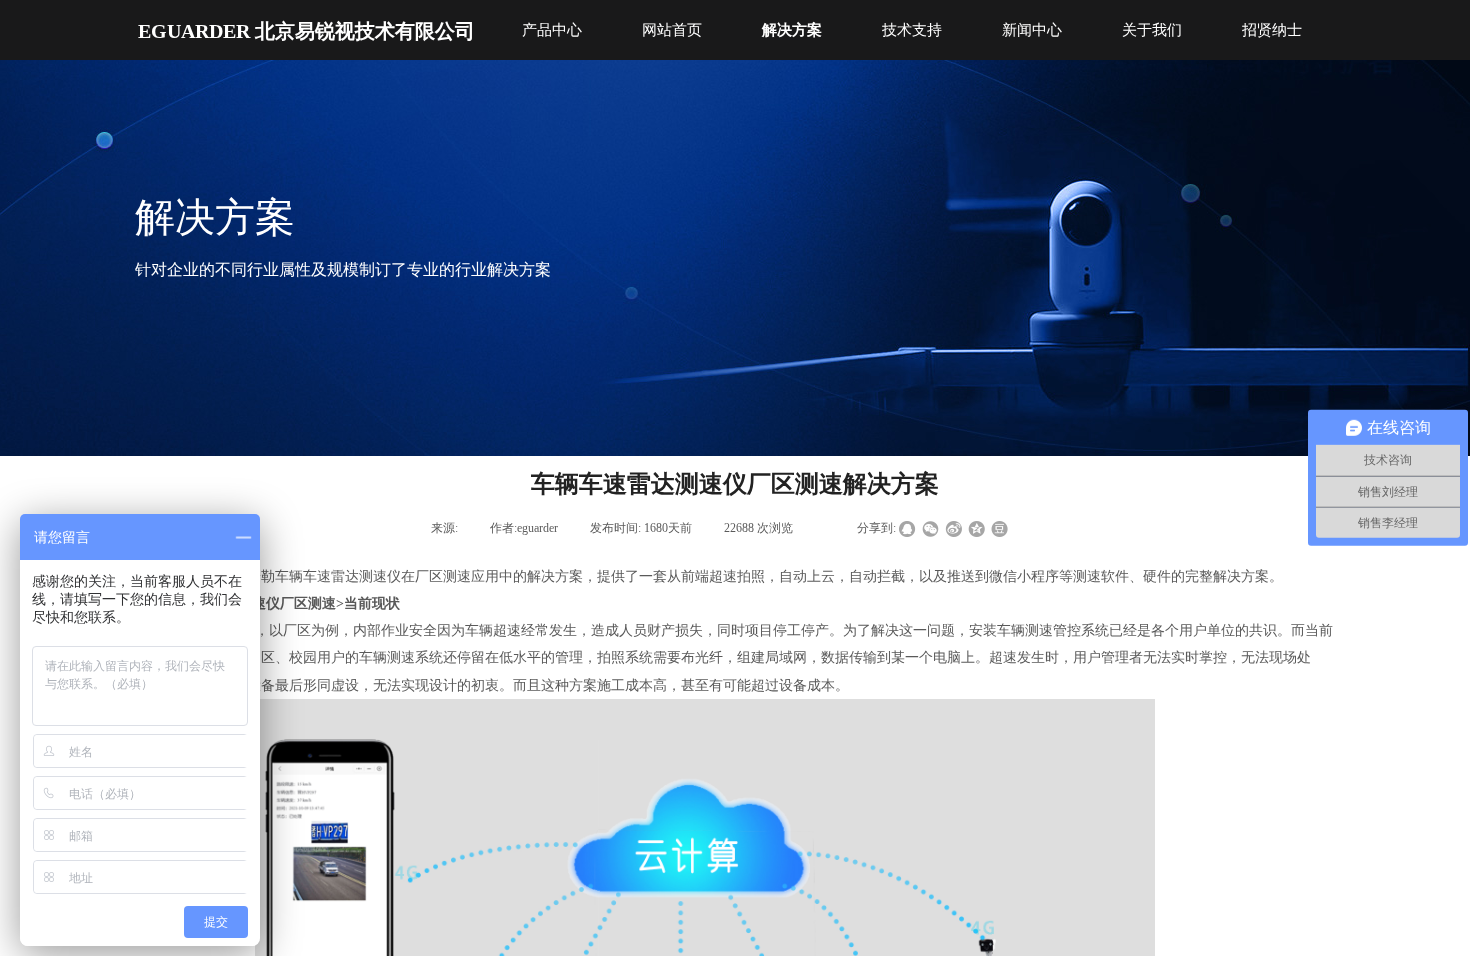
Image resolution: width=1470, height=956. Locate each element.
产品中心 (552, 30)
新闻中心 (1032, 30)
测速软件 (1101, 576)
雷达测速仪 (366, 576)
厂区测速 (443, 576)
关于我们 (1152, 30)
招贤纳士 (1272, 30)
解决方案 (792, 30)
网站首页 (672, 30)
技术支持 (912, 30)
